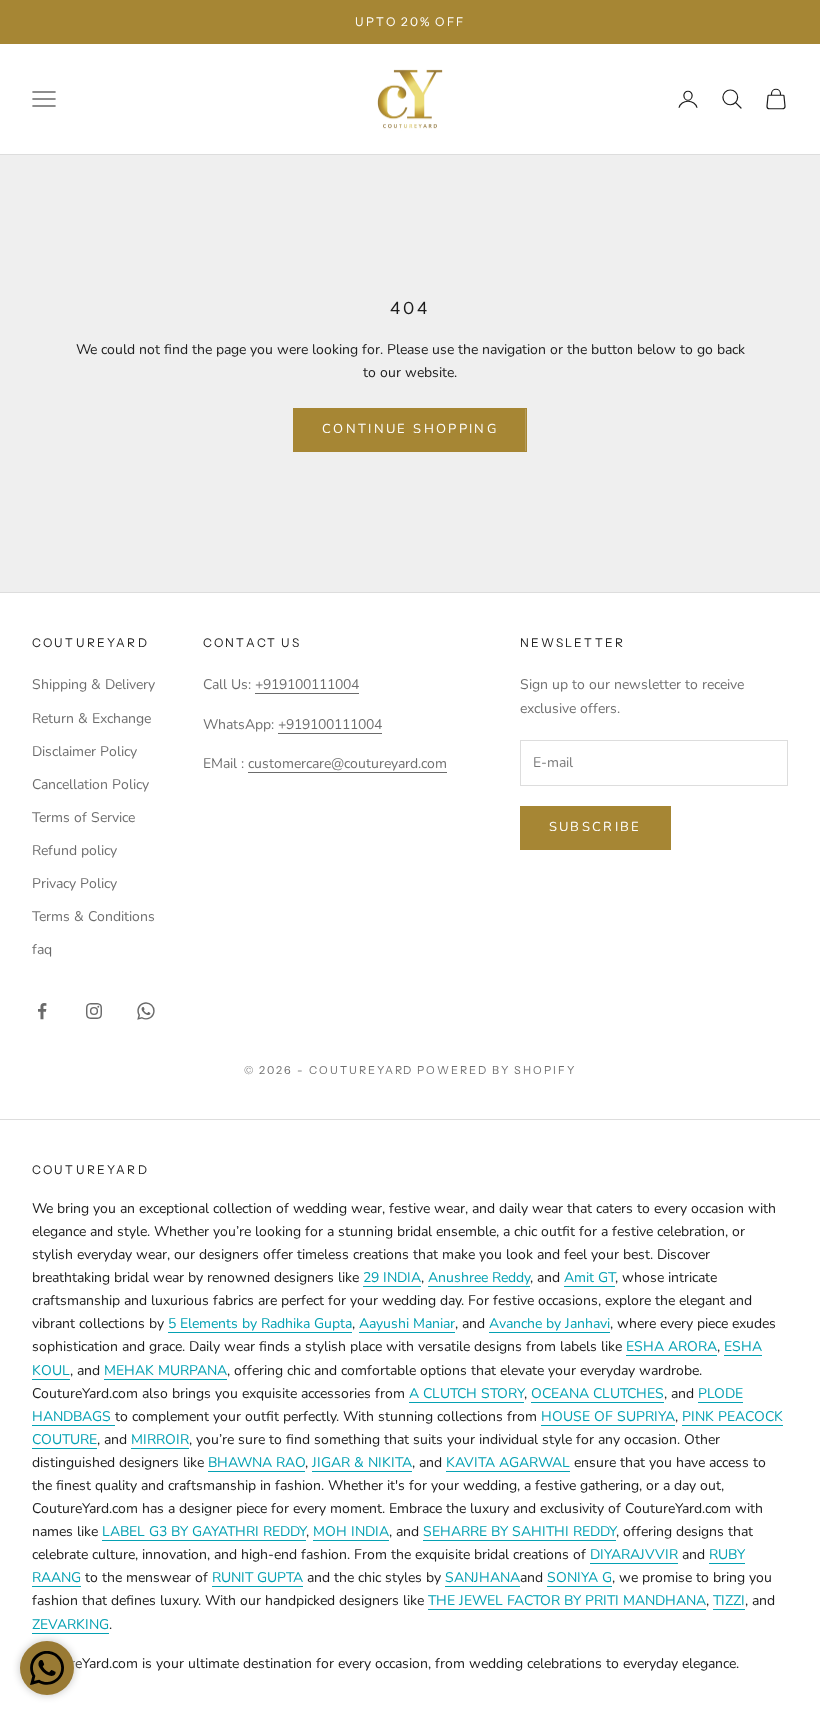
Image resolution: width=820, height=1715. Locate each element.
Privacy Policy (74, 883)
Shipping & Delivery (93, 684)
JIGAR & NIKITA (362, 1462)
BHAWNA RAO (256, 1462)
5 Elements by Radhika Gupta (260, 1323)
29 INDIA (392, 1277)
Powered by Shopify (496, 1070)
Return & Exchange (91, 718)
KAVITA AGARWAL (508, 1462)
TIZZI (729, 1600)
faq (42, 949)
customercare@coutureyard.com (347, 763)
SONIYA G (579, 1577)
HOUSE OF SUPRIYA (608, 1416)
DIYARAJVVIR (634, 1554)
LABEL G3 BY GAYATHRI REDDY (204, 1531)
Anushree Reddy (479, 1277)
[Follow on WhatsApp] (146, 1011)
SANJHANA (482, 1577)
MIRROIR (160, 1439)
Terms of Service (83, 817)
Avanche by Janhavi (549, 1323)
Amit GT (589, 1277)
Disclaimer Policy (84, 751)
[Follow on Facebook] (42, 1011)
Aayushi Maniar (407, 1323)
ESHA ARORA (671, 1346)
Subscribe (595, 827)
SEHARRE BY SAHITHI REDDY (519, 1531)
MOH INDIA (351, 1531)
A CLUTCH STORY (466, 1393)
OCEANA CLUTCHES (597, 1393)
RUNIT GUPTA (257, 1577)
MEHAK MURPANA (165, 1370)
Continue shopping (410, 429)
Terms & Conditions (93, 916)
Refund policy (74, 850)
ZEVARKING (70, 1624)
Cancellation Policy (90, 784)
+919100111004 (307, 684)
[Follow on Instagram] (94, 1011)
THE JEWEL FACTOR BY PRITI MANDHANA (567, 1600)
